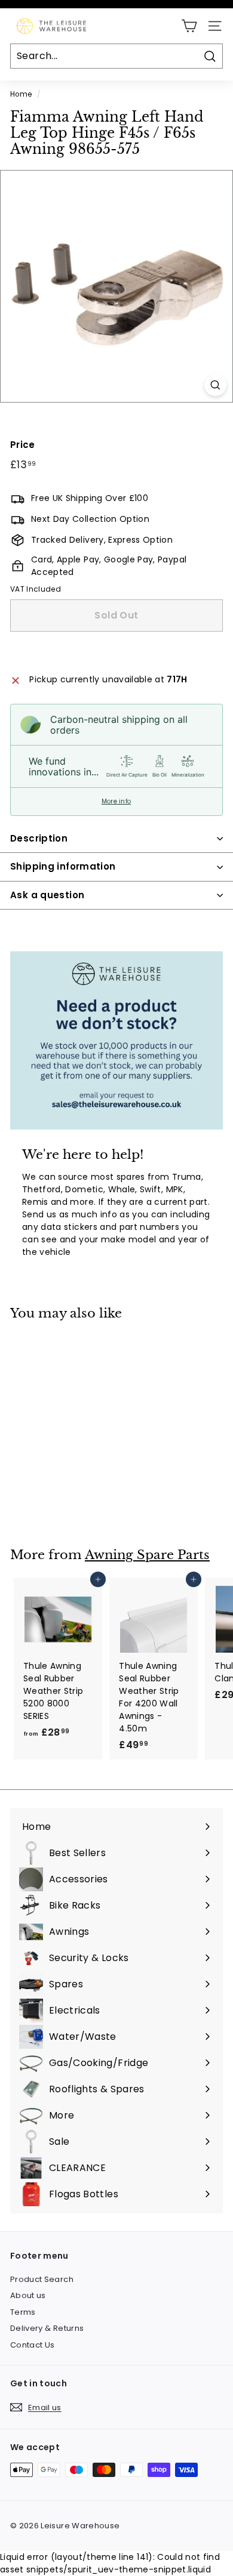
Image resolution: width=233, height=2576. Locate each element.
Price (23, 445)
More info (116, 802)
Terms (23, 2312)
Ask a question (47, 895)
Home (21, 94)
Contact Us (33, 2345)
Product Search (42, 2279)
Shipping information (63, 866)
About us (28, 2295)
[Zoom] (215, 385)
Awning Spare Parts (147, 1555)
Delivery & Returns (47, 2328)
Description (39, 838)
